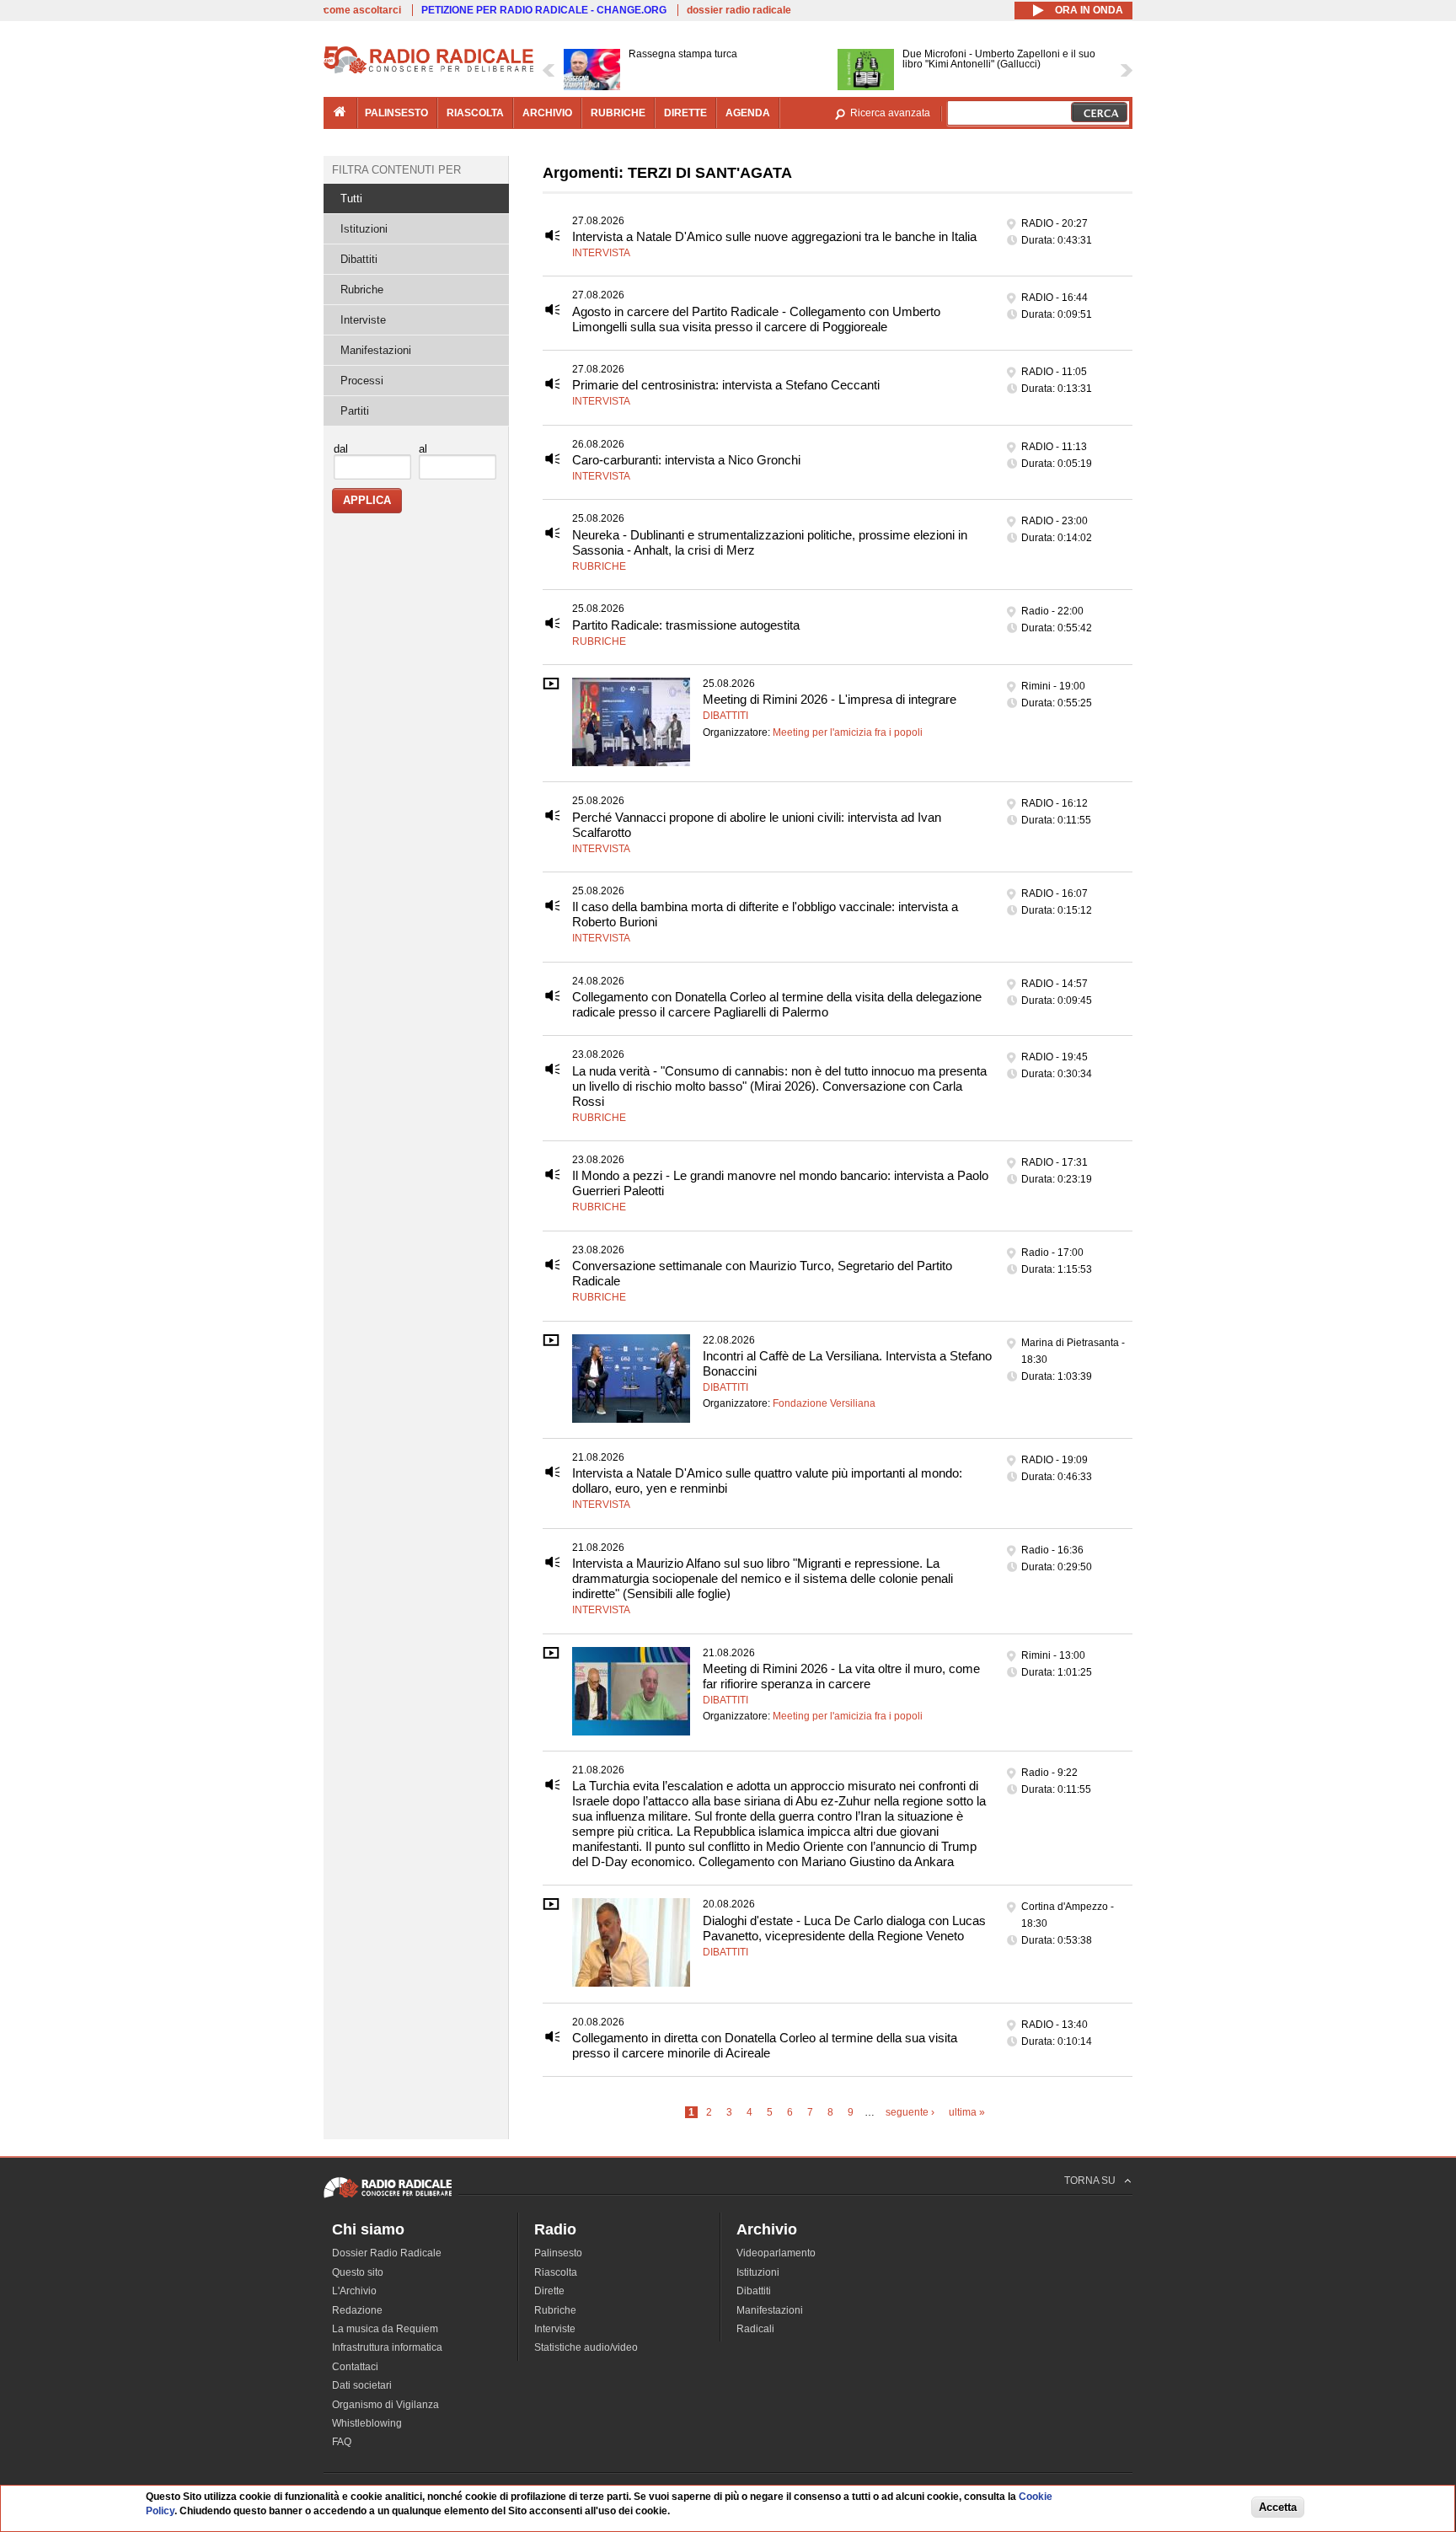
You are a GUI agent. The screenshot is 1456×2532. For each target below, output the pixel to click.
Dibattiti (725, 716)
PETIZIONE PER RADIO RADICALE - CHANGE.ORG (544, 10)
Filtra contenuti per (396, 170)
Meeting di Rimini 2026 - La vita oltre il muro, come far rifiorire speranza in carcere (841, 1676)
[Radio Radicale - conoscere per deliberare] (388, 2197)
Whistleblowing (367, 2423)
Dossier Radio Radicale (387, 2253)
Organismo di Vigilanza (385, 2405)
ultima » (967, 2112)
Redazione (357, 2310)
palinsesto (396, 113)
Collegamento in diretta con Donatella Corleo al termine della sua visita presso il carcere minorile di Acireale (765, 2045)
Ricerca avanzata (890, 113)
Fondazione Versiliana (824, 1403)
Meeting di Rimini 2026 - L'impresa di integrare (830, 699)
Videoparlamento (776, 2253)
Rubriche (599, 566)
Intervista (601, 253)
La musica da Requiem (385, 2329)
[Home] (429, 71)
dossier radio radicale (739, 10)
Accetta (1278, 2508)
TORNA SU (1090, 2181)
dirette (685, 113)
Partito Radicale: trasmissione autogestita (686, 625)
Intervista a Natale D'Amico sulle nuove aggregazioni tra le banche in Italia (774, 236)
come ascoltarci (362, 10)
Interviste (363, 320)
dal (341, 449)
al (423, 449)
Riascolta (556, 2272)
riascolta (475, 113)
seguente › (910, 2112)
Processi (362, 381)
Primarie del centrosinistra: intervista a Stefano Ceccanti (726, 385)
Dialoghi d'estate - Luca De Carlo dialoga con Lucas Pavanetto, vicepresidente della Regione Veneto (844, 1928)
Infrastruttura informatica (387, 2347)
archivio (547, 113)
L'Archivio (354, 2291)
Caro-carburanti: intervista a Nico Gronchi (686, 460)
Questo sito (358, 2272)
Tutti (351, 198)
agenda (748, 113)
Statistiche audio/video (586, 2347)
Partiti (355, 411)
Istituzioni (364, 229)
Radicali (755, 2329)
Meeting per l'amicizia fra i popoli (848, 732)
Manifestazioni (376, 350)
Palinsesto (558, 2253)
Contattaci (355, 2367)
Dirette (549, 2291)
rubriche (618, 113)
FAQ (342, 2442)
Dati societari (362, 2385)
